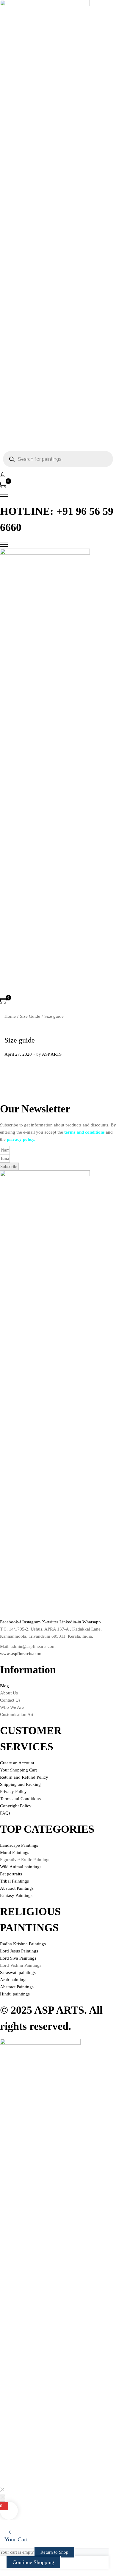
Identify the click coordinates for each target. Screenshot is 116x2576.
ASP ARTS (52, 1054)
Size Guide (30, 1016)
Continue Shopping (33, 2562)
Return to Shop (54, 2552)
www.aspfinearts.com (21, 1654)
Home (10, 1016)
